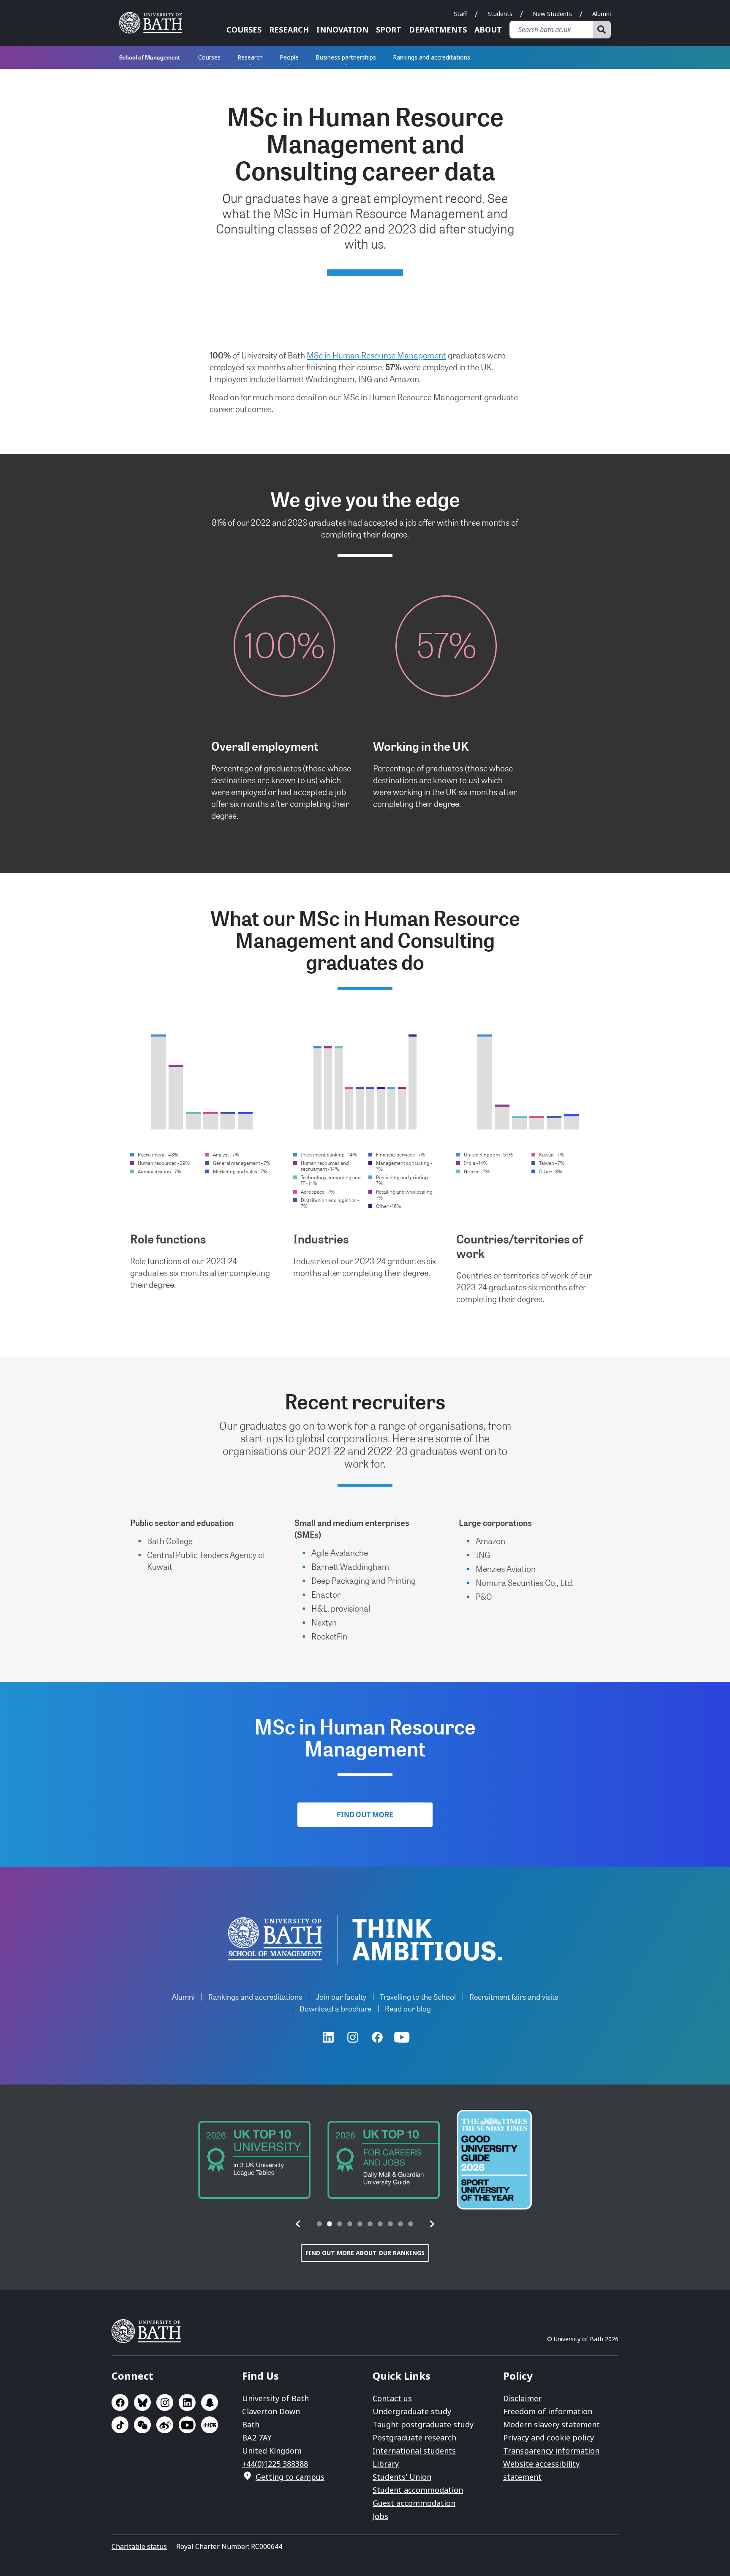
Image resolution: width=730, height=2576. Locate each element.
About (488, 30)
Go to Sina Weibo (165, 2425)
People (289, 57)
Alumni (602, 14)
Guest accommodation (414, 2503)
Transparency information (551, 2451)
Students (500, 14)
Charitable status (139, 2546)
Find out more (365, 1814)
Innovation (342, 30)
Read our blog (408, 2008)
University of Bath (154, 23)
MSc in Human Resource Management (376, 355)
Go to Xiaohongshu (210, 2425)
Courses (244, 30)
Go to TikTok (120, 2425)
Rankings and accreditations (432, 57)
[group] (254, 2160)
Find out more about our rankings (365, 2253)
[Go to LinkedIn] (328, 2037)
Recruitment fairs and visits (514, 1996)
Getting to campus (290, 2477)
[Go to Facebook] (377, 2037)
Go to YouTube (187, 2425)
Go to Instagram (165, 2402)
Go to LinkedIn (187, 2402)
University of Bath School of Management (275, 1939)
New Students (552, 14)
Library (386, 2464)
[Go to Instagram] (353, 2037)
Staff (460, 14)
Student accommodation (418, 2490)
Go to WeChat (142, 2425)
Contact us (392, 2398)
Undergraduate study (412, 2411)
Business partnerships (346, 57)
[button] (298, 2224)
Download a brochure (335, 2008)
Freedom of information (548, 2411)
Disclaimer (522, 2398)
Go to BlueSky (142, 2402)
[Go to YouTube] (402, 2037)
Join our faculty (341, 1996)
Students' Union (402, 2477)
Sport (389, 30)
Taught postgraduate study (423, 2424)
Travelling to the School (418, 1996)
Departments (438, 30)
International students (414, 2451)
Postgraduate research (414, 2438)
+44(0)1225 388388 (275, 2464)
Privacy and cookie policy (549, 2438)
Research (289, 30)
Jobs (380, 2516)
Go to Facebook (120, 2402)
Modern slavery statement (552, 2424)
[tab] (319, 2224)
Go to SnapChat (210, 2402)
